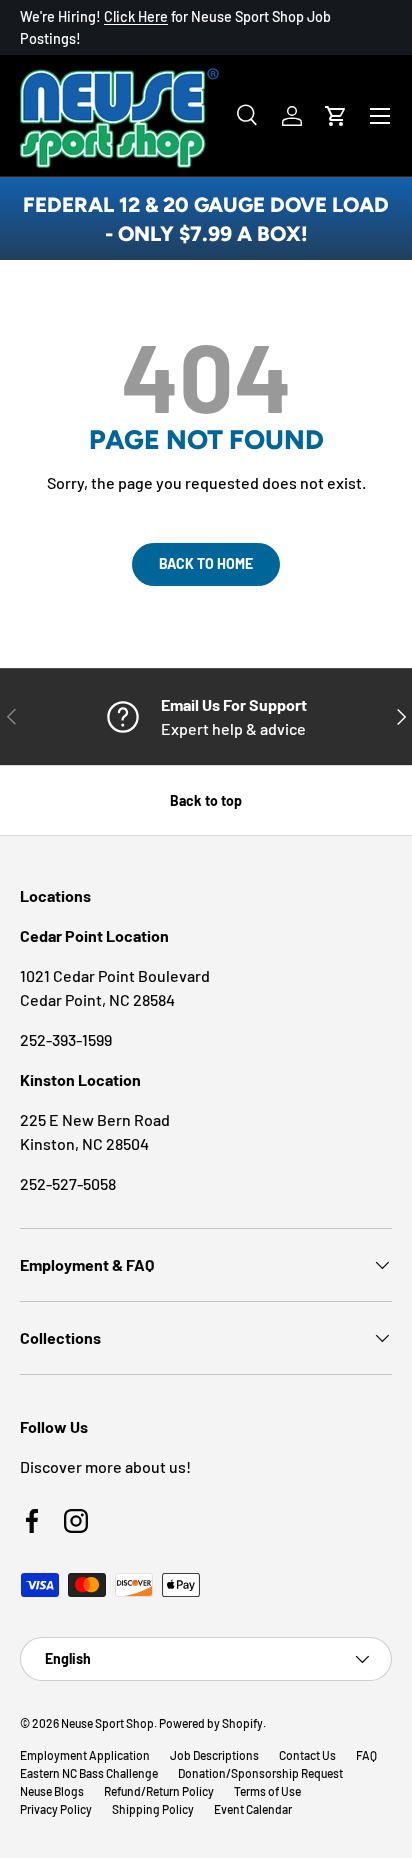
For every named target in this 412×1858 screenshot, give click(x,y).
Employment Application (85, 1755)
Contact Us (307, 1755)
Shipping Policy (153, 1809)
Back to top (206, 800)
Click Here (136, 16)
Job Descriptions (214, 1755)
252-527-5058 (68, 1183)
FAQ (366, 1755)
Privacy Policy (56, 1809)
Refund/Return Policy (159, 1791)
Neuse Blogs (52, 1791)
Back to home (206, 563)
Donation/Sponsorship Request (260, 1773)
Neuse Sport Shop (107, 1723)
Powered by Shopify (211, 1723)
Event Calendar (253, 1809)
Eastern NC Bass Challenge (89, 1773)
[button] (336, 116)
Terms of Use (267, 1791)
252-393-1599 (66, 1039)
